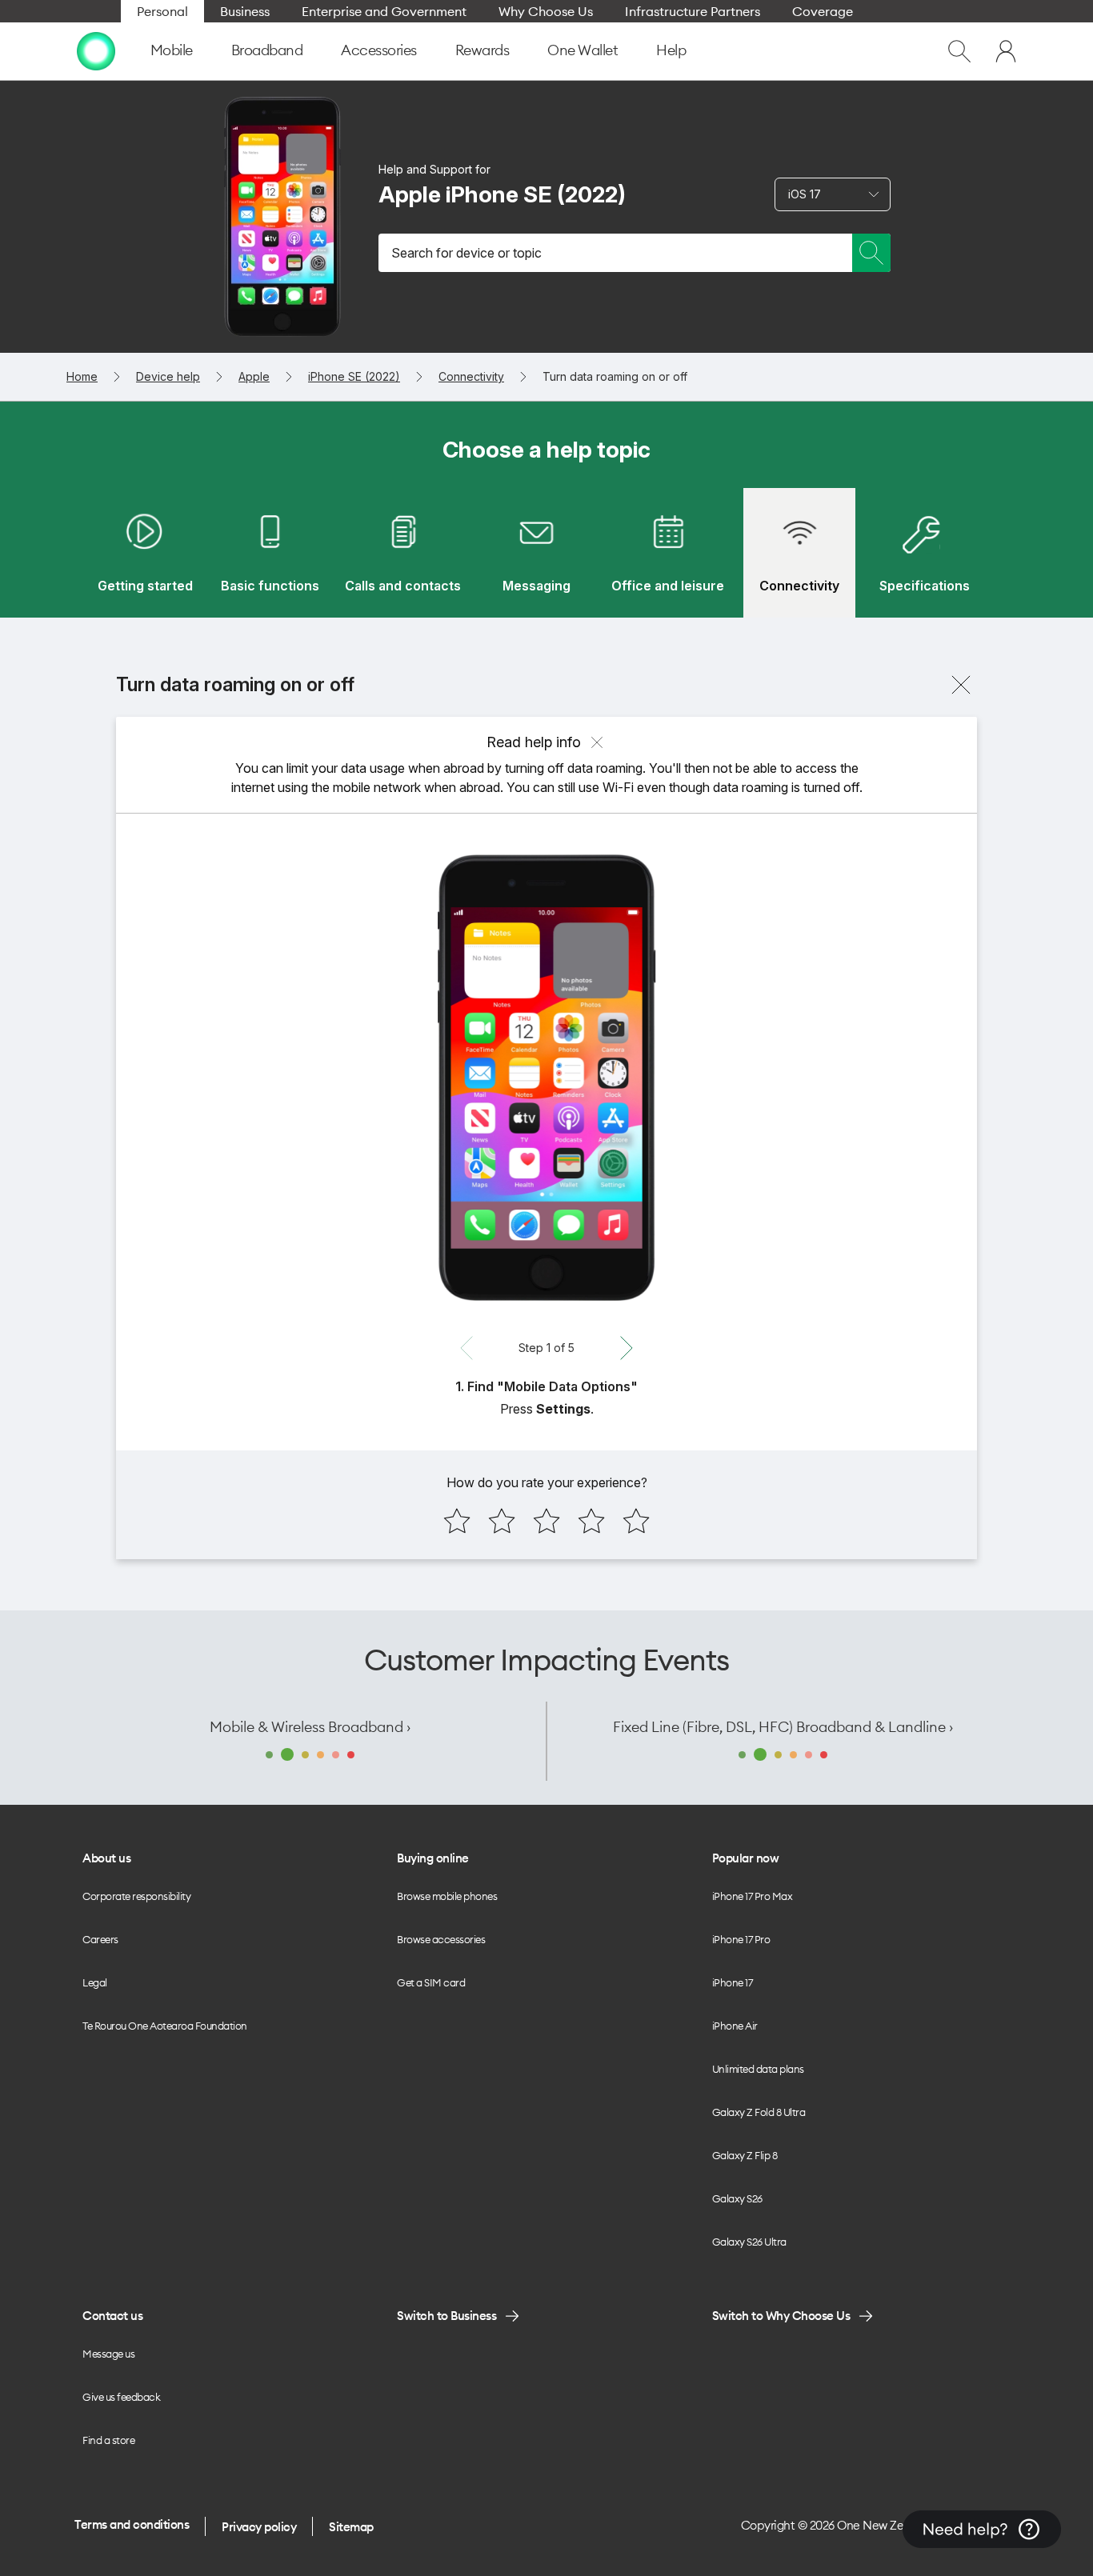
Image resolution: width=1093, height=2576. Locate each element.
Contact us (112, 2316)
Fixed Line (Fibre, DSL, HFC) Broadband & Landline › (783, 1727)
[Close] (961, 685)
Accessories (379, 50)
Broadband (267, 50)
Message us (108, 2354)
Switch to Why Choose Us (781, 2316)
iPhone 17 (733, 1982)
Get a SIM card (431, 1982)
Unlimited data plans (758, 2069)
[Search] (871, 253)
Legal (95, 1982)
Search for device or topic (466, 253)
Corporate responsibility (136, 1896)
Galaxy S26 (737, 2198)
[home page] (96, 51)
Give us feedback (121, 2397)
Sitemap (351, 2527)
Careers (100, 1939)
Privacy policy (259, 2527)
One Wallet (583, 50)
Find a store (108, 2440)
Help (671, 50)
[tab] (145, 553)
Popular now (746, 1858)
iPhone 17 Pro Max (753, 1896)
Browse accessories (441, 1939)
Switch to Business (446, 2316)
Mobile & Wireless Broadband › (310, 1727)
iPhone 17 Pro (741, 1939)
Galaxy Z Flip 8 (745, 2155)
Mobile (172, 50)
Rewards (482, 50)
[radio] (457, 1521)
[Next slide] (627, 1348)
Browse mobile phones (447, 1896)
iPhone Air (735, 2026)
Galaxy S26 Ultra (749, 2242)
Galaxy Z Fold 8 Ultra (759, 2112)
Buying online (433, 1858)
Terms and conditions (132, 2524)
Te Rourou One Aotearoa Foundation (165, 2026)
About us (106, 1858)
